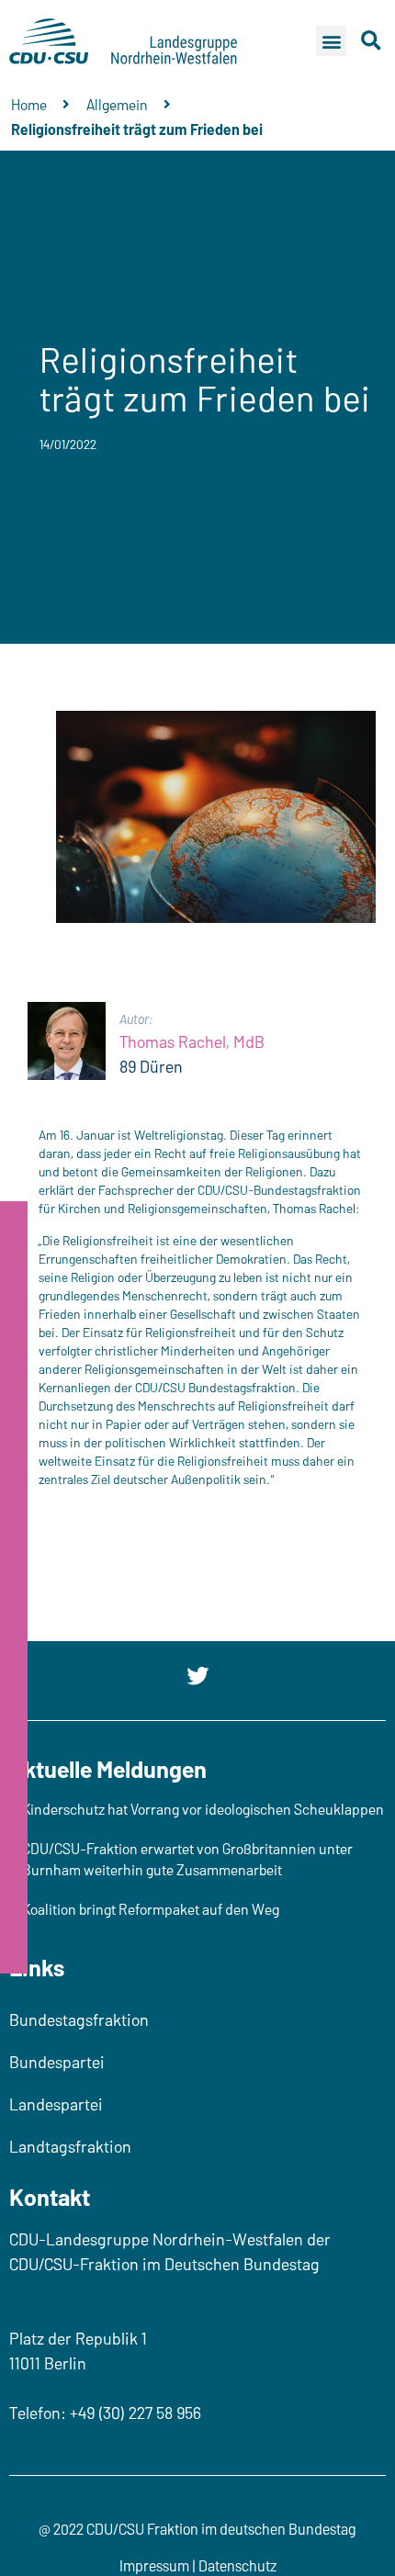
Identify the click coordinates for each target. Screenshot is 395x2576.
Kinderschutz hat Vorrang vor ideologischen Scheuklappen (203, 1809)
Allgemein (117, 104)
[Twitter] (197, 1676)
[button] (331, 41)
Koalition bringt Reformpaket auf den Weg (151, 1909)
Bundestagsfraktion (79, 2019)
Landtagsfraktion (70, 2146)
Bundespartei (57, 2062)
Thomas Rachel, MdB (192, 1041)
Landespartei (56, 2104)
